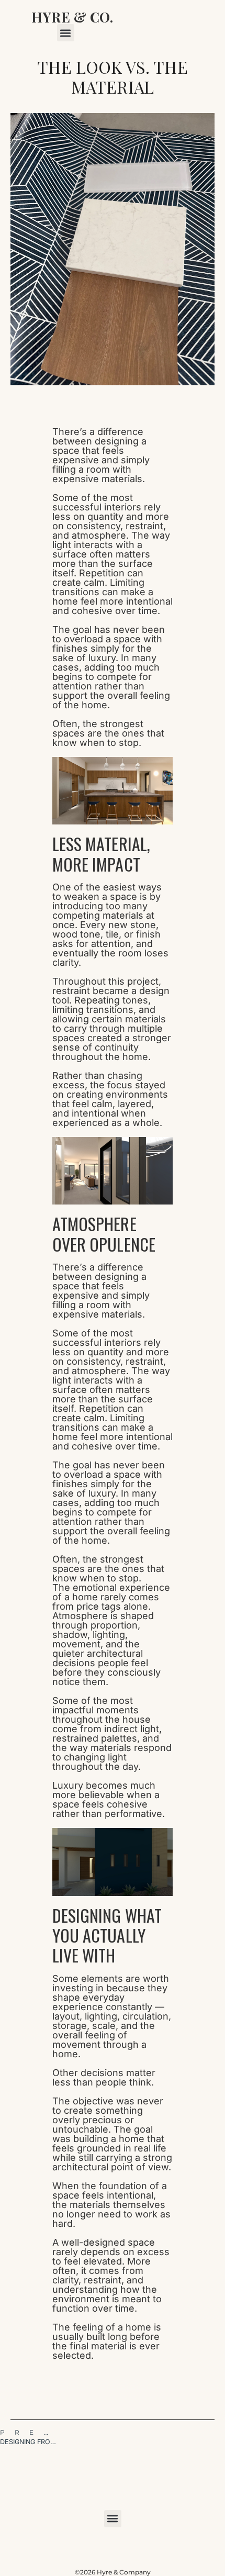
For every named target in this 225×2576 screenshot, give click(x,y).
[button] (66, 33)
